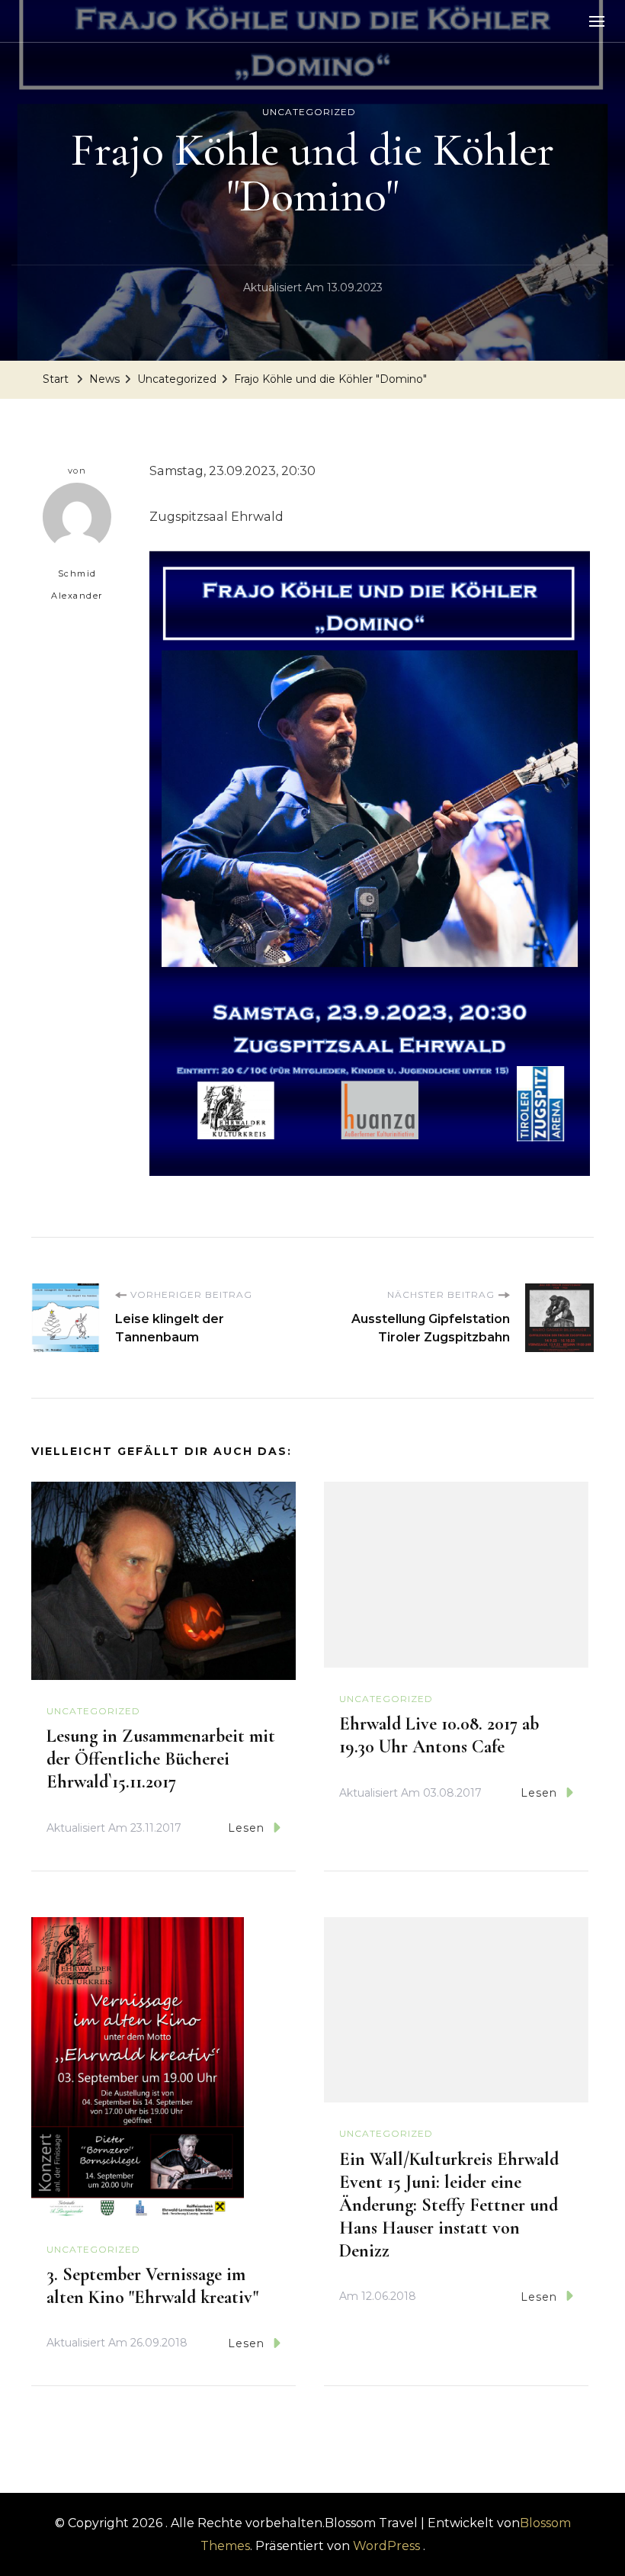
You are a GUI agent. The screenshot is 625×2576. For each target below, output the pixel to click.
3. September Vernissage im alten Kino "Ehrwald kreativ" (152, 2286)
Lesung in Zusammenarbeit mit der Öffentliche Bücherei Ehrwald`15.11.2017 (161, 1759)
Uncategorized (309, 112)
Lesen (246, 1828)
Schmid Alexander (77, 585)
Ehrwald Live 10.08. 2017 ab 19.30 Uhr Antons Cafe (439, 1735)
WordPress (386, 2546)
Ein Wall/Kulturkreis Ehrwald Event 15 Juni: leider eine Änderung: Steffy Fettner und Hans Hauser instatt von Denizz (449, 2205)
